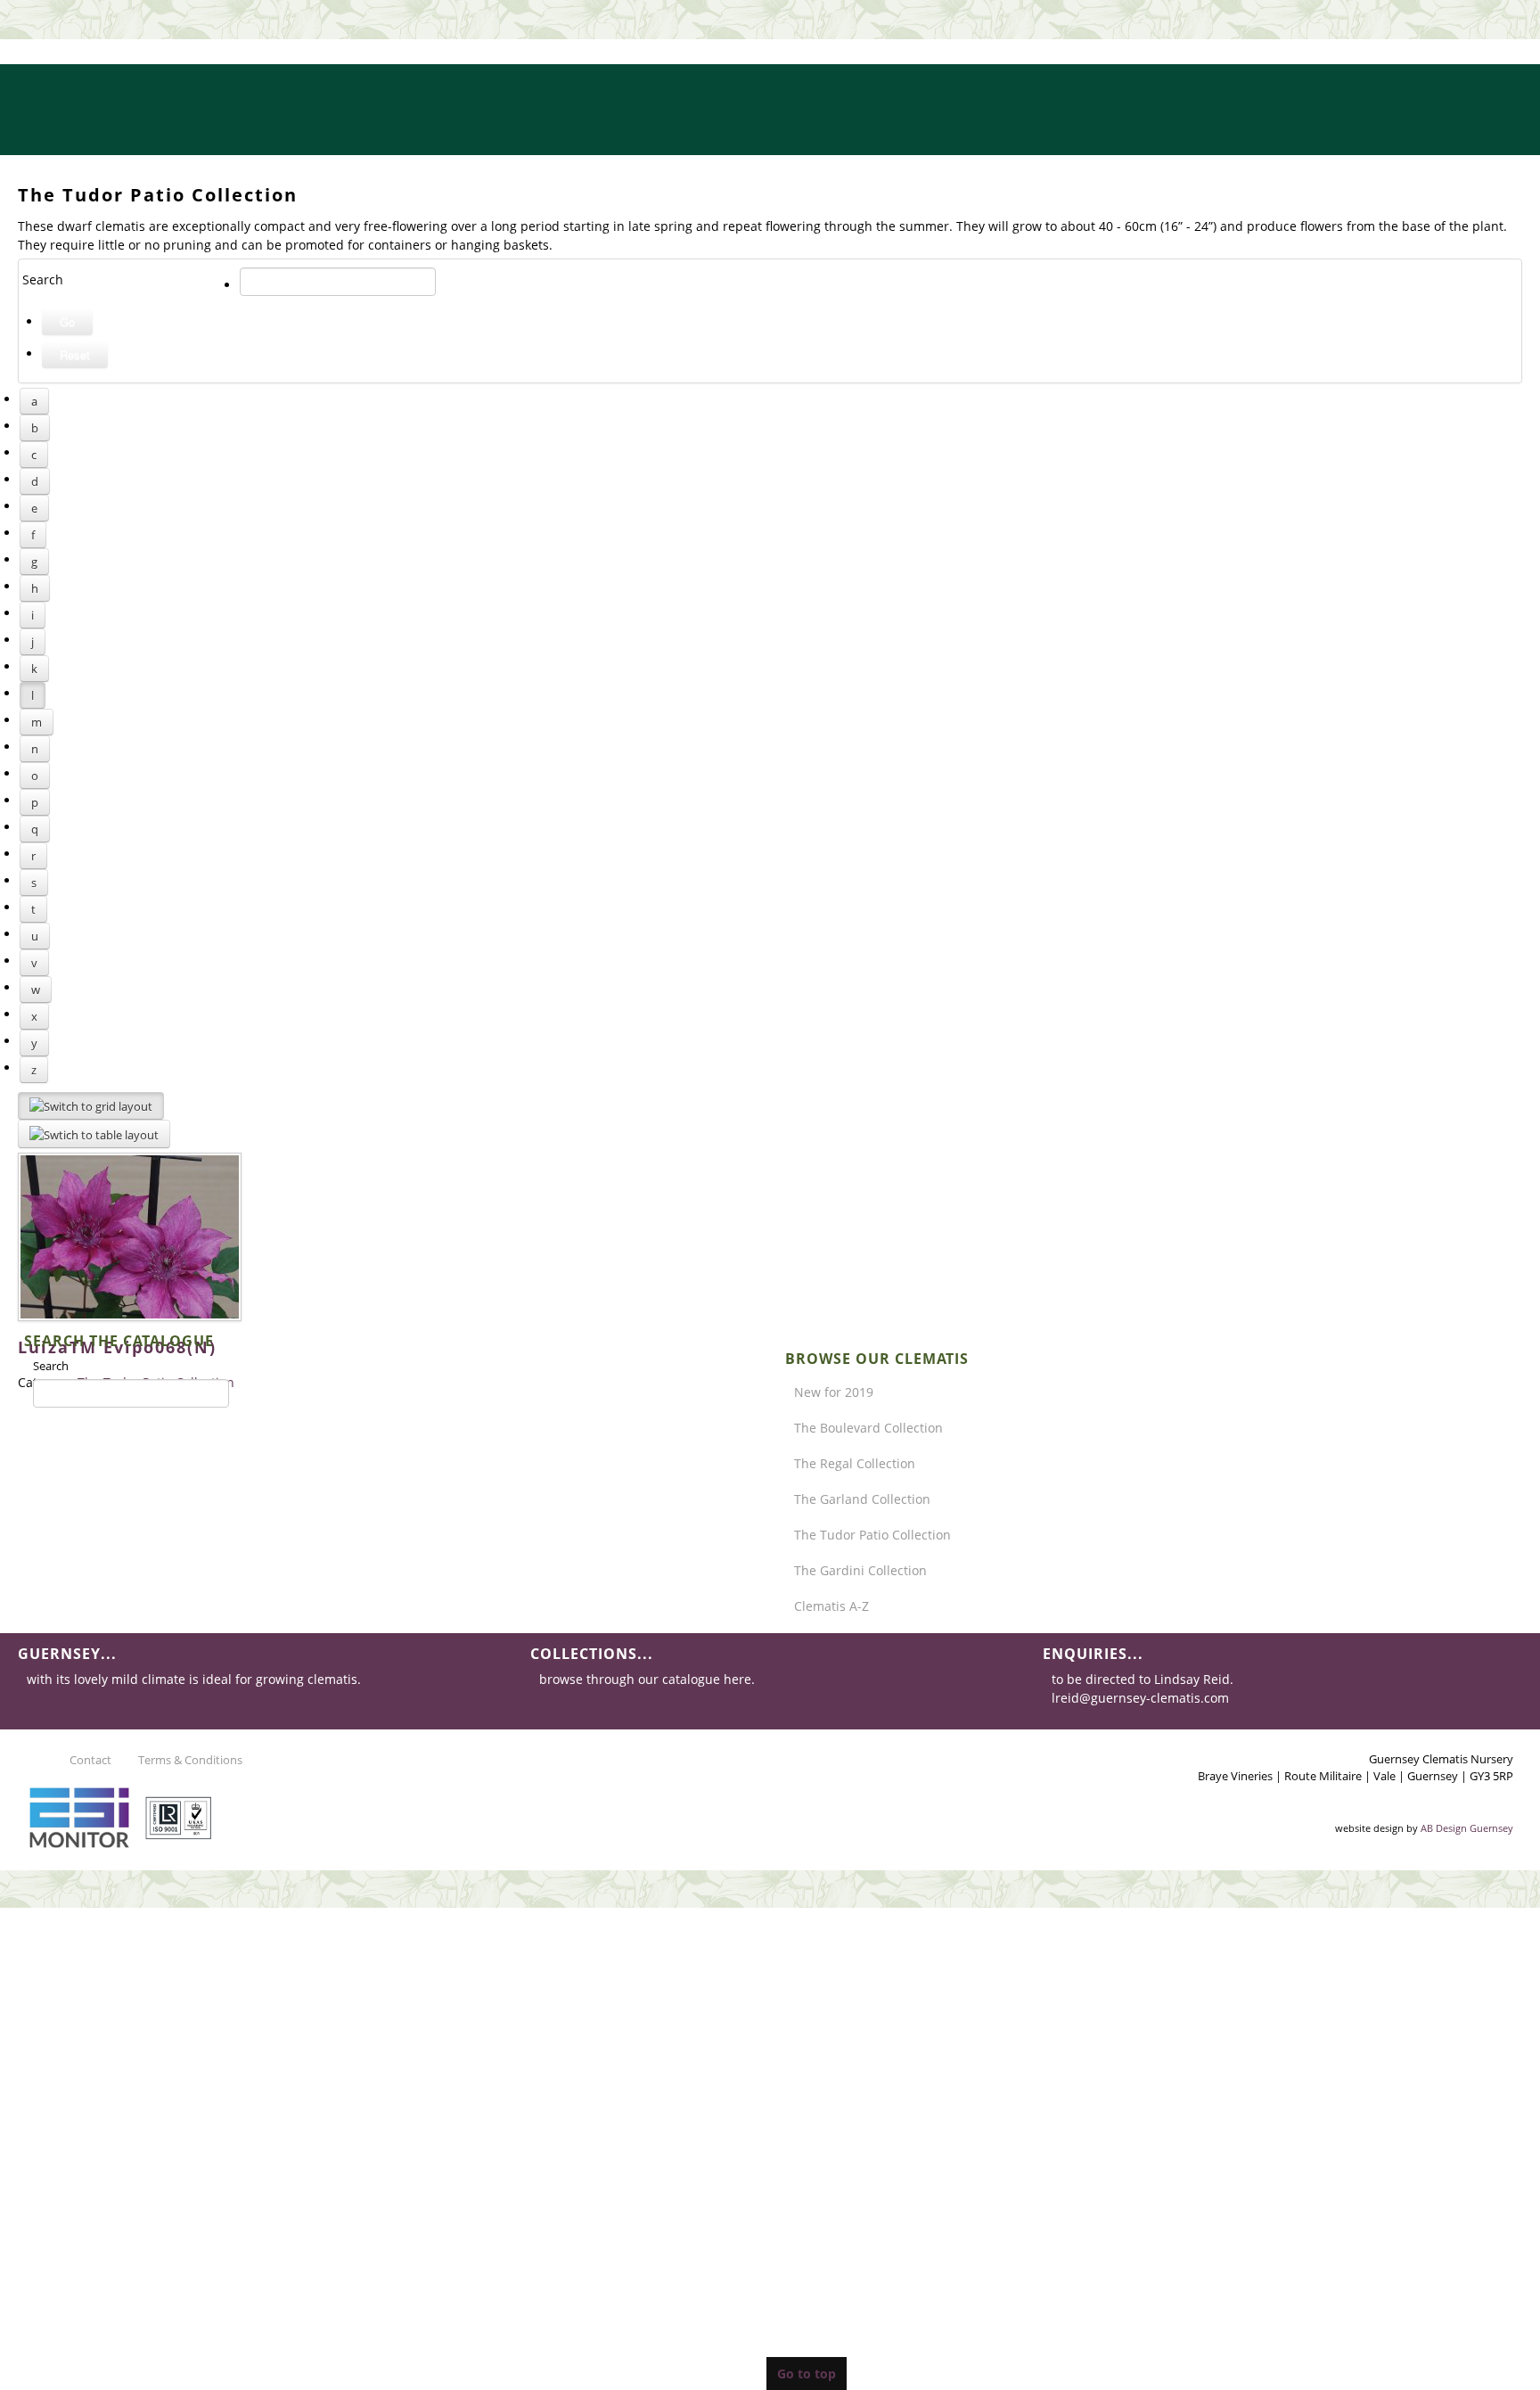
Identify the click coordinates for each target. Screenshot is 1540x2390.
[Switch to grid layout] (91, 1106)
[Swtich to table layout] (94, 1134)
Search (51, 1366)
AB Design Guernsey (1467, 1828)
